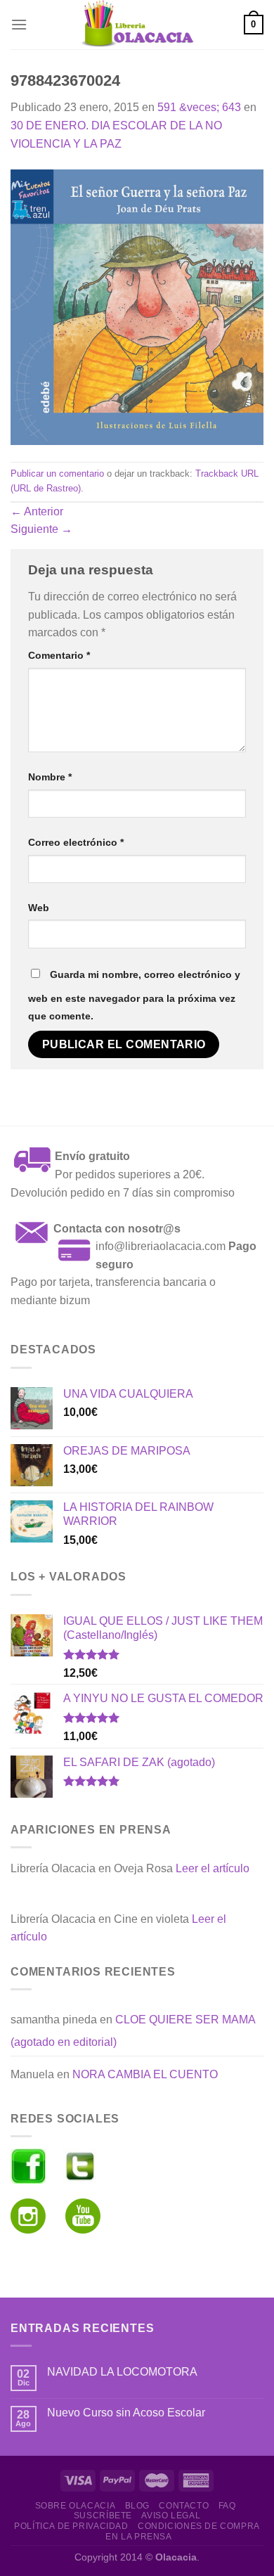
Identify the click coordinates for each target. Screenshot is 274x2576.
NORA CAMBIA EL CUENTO (145, 2074)
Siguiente (41, 529)
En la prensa (138, 2537)
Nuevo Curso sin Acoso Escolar (126, 2413)
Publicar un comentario (57, 474)
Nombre (50, 777)
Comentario (59, 655)
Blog (137, 2506)
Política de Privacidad (71, 2526)
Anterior (37, 511)
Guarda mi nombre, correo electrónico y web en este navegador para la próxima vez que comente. (134, 996)
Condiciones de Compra (199, 2526)
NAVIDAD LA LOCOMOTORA (122, 2372)
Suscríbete (103, 2516)
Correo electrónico (76, 842)
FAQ (227, 2506)
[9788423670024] (137, 306)
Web (39, 908)
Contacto (184, 2506)
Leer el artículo (213, 1868)
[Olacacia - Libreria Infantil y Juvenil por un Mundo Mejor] (137, 25)
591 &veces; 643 (199, 107)
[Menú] (19, 24)
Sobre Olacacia (76, 2506)
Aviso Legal (171, 2516)
